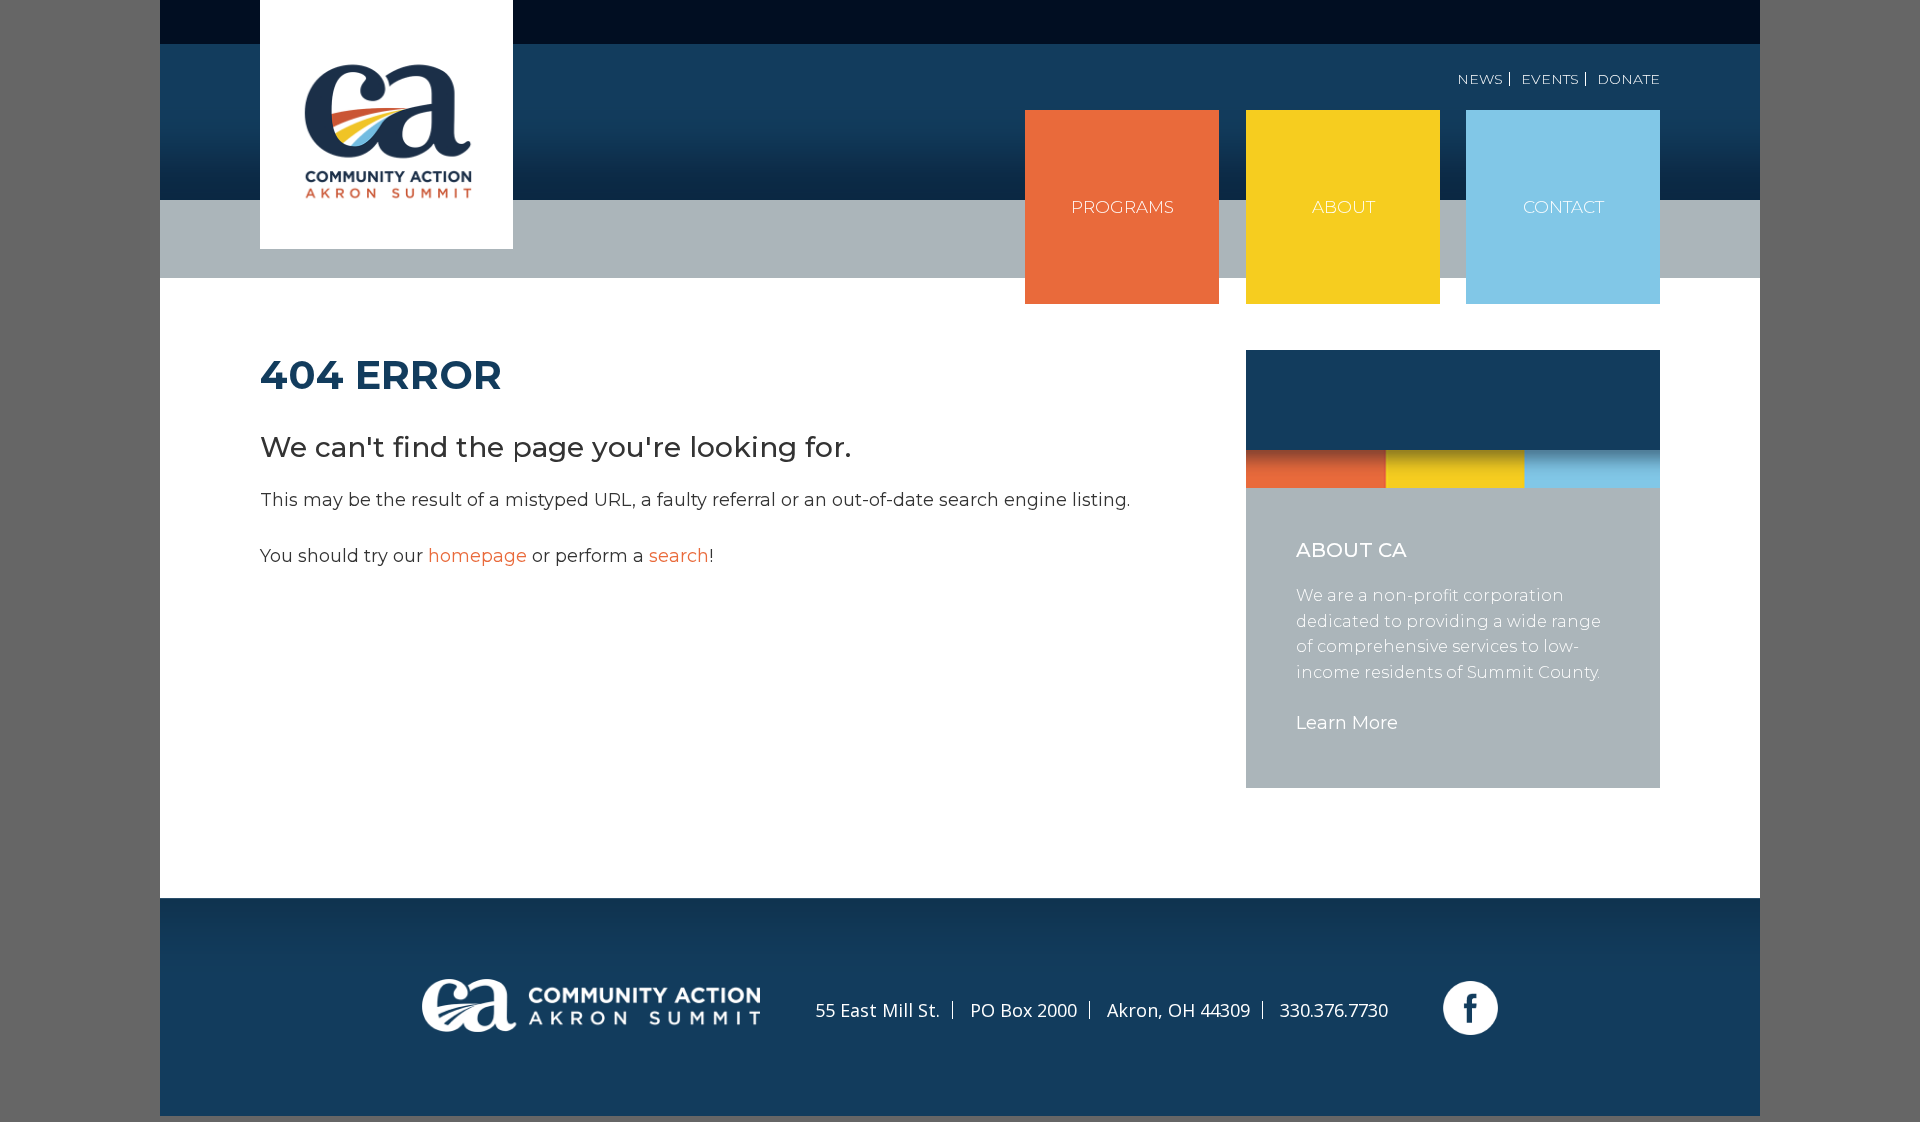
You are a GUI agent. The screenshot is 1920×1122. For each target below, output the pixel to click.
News (1480, 79)
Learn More (1347, 723)
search (679, 556)
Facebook (1470, 1008)
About (1343, 207)
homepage (477, 556)
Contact (1563, 207)
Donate (1628, 79)
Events (1550, 79)
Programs (1122, 207)
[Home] (386, 124)
